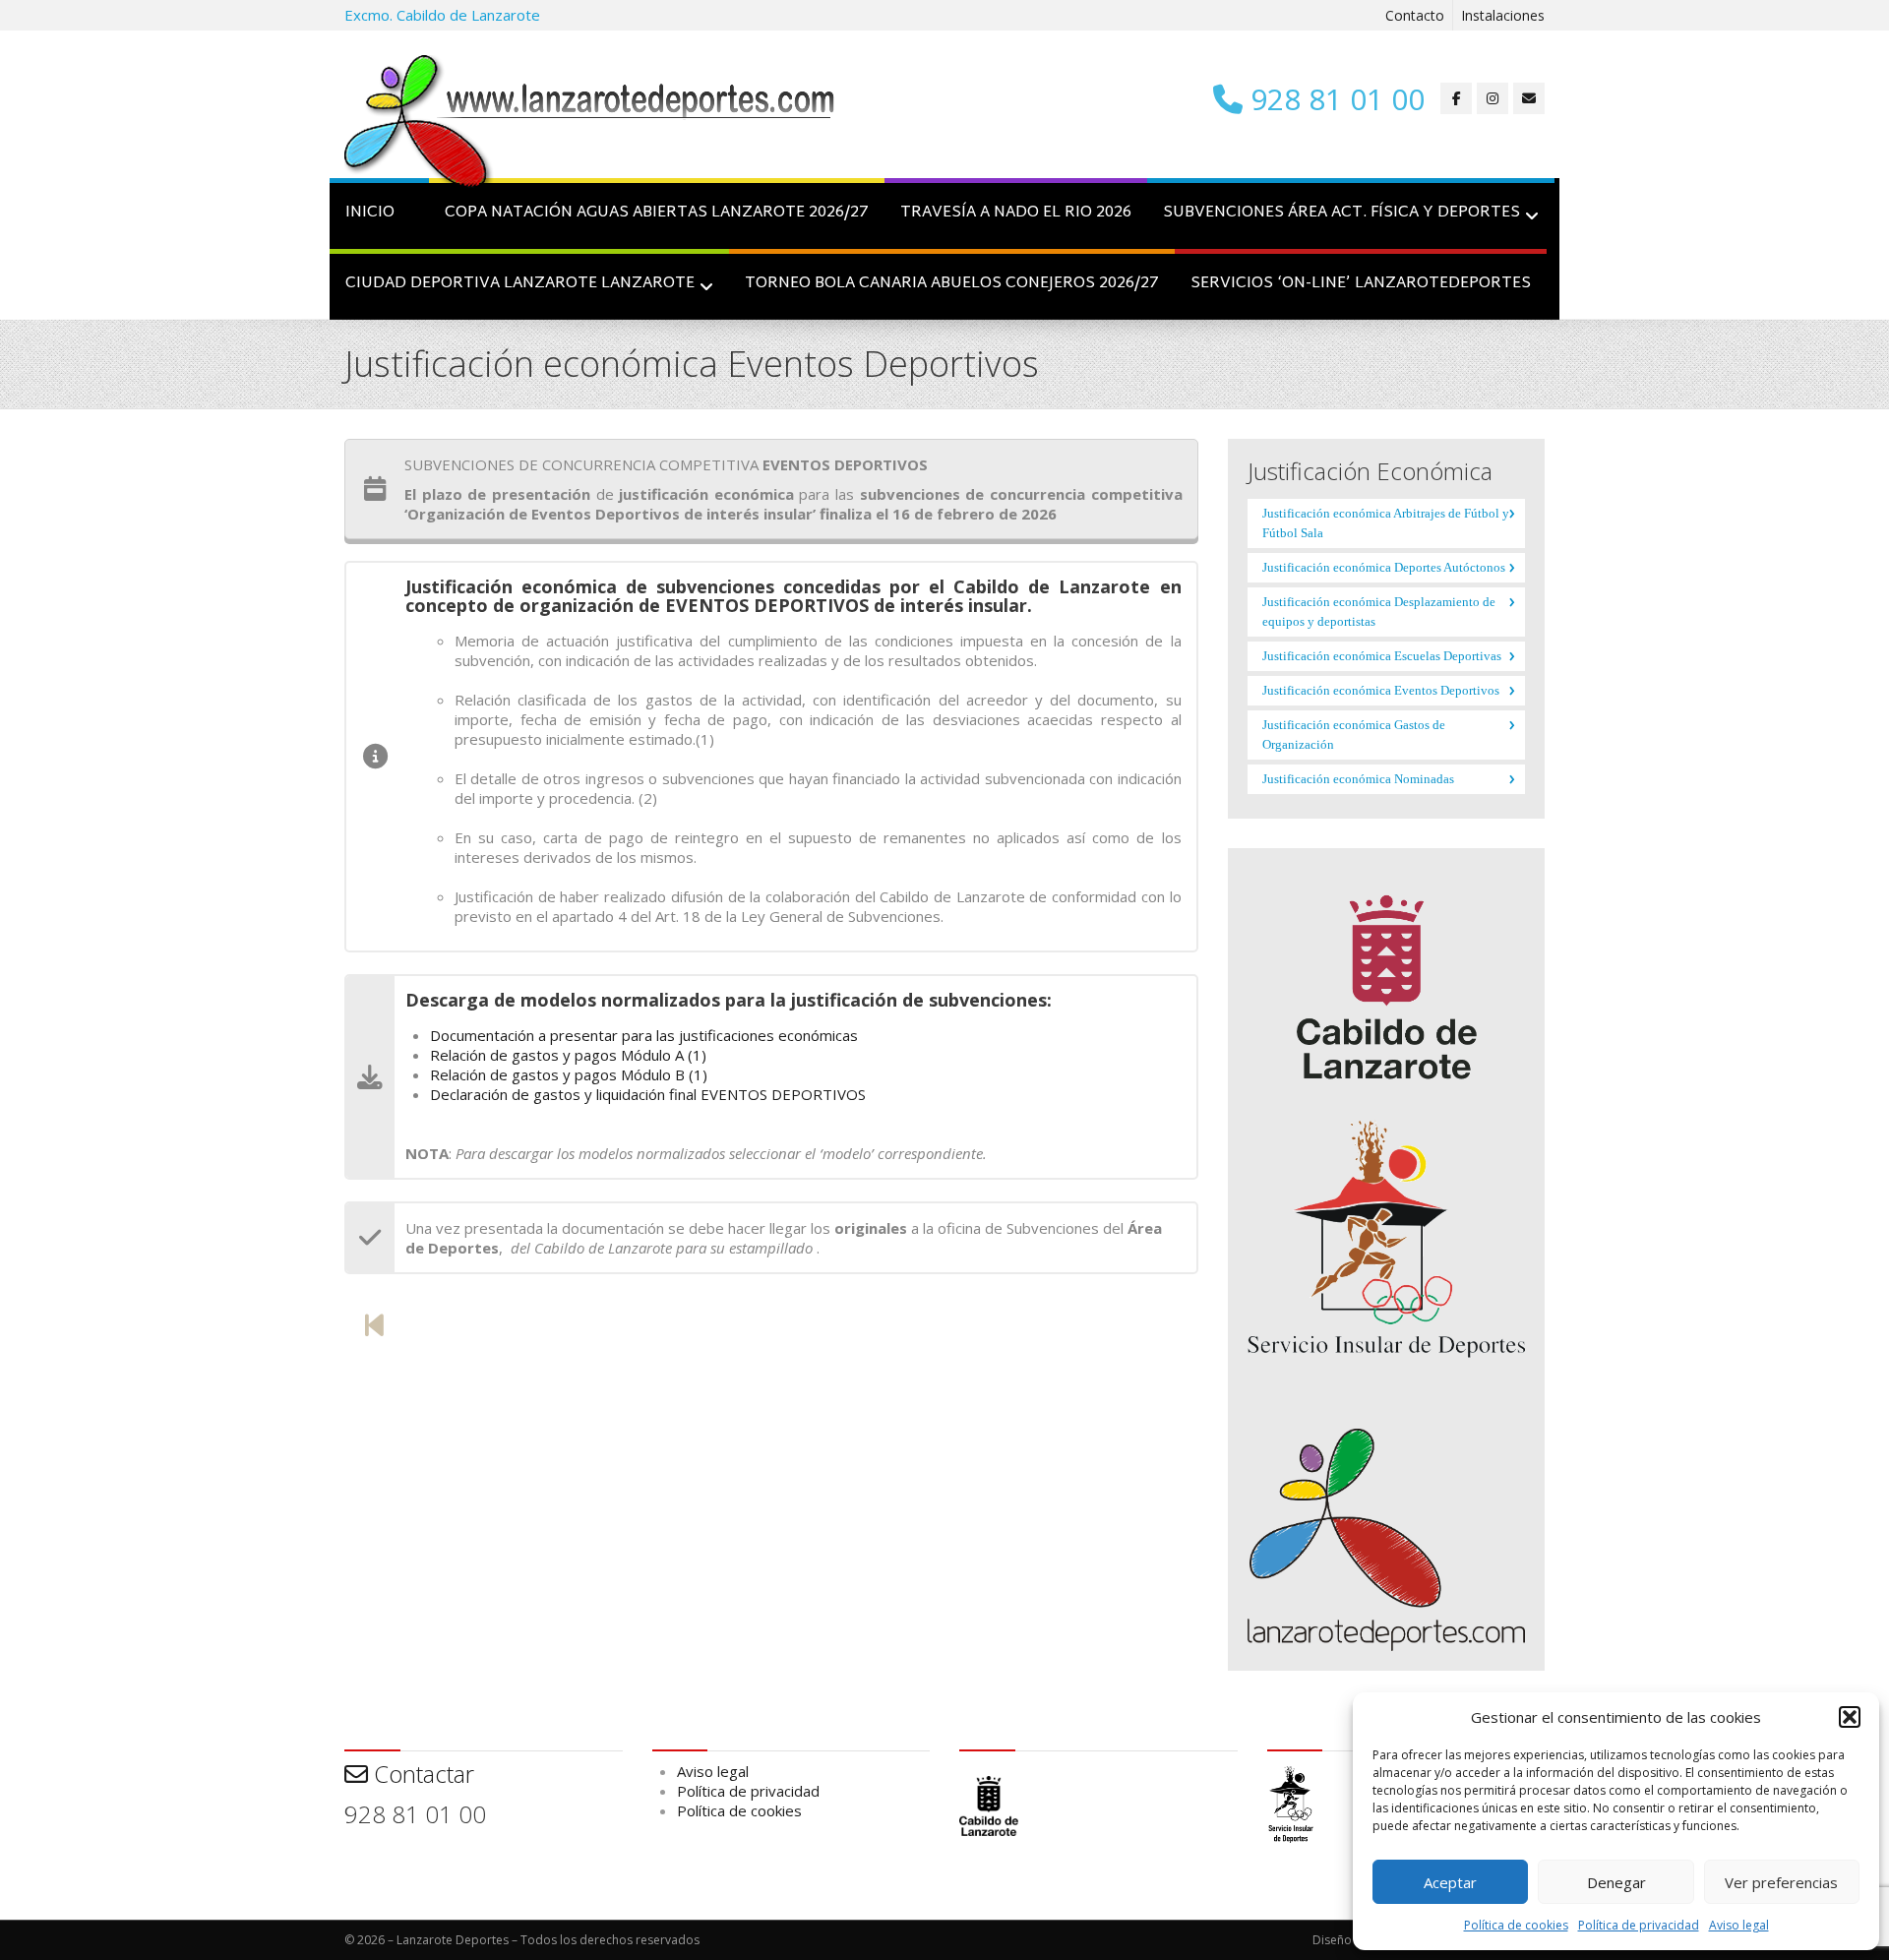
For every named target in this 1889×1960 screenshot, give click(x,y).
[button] (1850, 1717)
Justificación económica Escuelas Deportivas (1382, 656)
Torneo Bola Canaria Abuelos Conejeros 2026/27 (952, 284)
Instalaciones (1503, 15)
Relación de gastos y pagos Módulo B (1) (569, 1074)
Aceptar (1450, 1882)
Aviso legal (1739, 1925)
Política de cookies (1516, 1925)
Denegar (1616, 1882)
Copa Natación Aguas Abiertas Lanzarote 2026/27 (657, 213)
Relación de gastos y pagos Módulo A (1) (568, 1055)
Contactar (421, 1774)
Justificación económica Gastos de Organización (1354, 735)
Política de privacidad (1639, 1925)
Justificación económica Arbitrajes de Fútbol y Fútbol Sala (1386, 523)
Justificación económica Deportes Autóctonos (1384, 567)
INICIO (370, 213)
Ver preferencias (1781, 1882)
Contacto (1415, 15)
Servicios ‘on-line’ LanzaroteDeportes (1361, 284)
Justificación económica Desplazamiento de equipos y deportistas (1379, 612)
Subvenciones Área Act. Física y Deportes (1341, 213)
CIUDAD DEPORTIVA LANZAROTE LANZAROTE (520, 284)
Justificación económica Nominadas (1358, 779)
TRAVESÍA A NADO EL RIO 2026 (1016, 213)
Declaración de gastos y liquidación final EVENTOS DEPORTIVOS (648, 1094)
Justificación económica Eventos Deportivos (1381, 690)
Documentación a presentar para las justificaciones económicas (644, 1035)
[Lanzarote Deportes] (590, 124)
